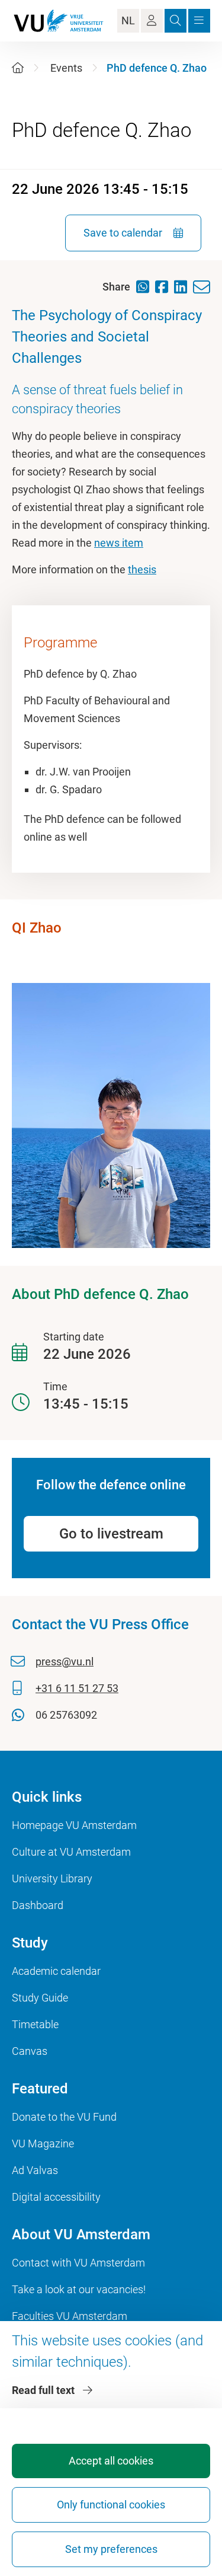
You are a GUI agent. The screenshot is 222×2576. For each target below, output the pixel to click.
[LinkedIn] (184, 287)
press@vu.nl (65, 1662)
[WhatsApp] (146, 287)
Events (66, 68)
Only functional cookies (111, 2505)
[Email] (205, 287)
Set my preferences (111, 2549)
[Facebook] (165, 287)
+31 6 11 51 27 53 (77, 1688)
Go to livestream (111, 1534)
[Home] (18, 68)
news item (119, 543)
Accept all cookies (111, 2461)
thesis (142, 569)
